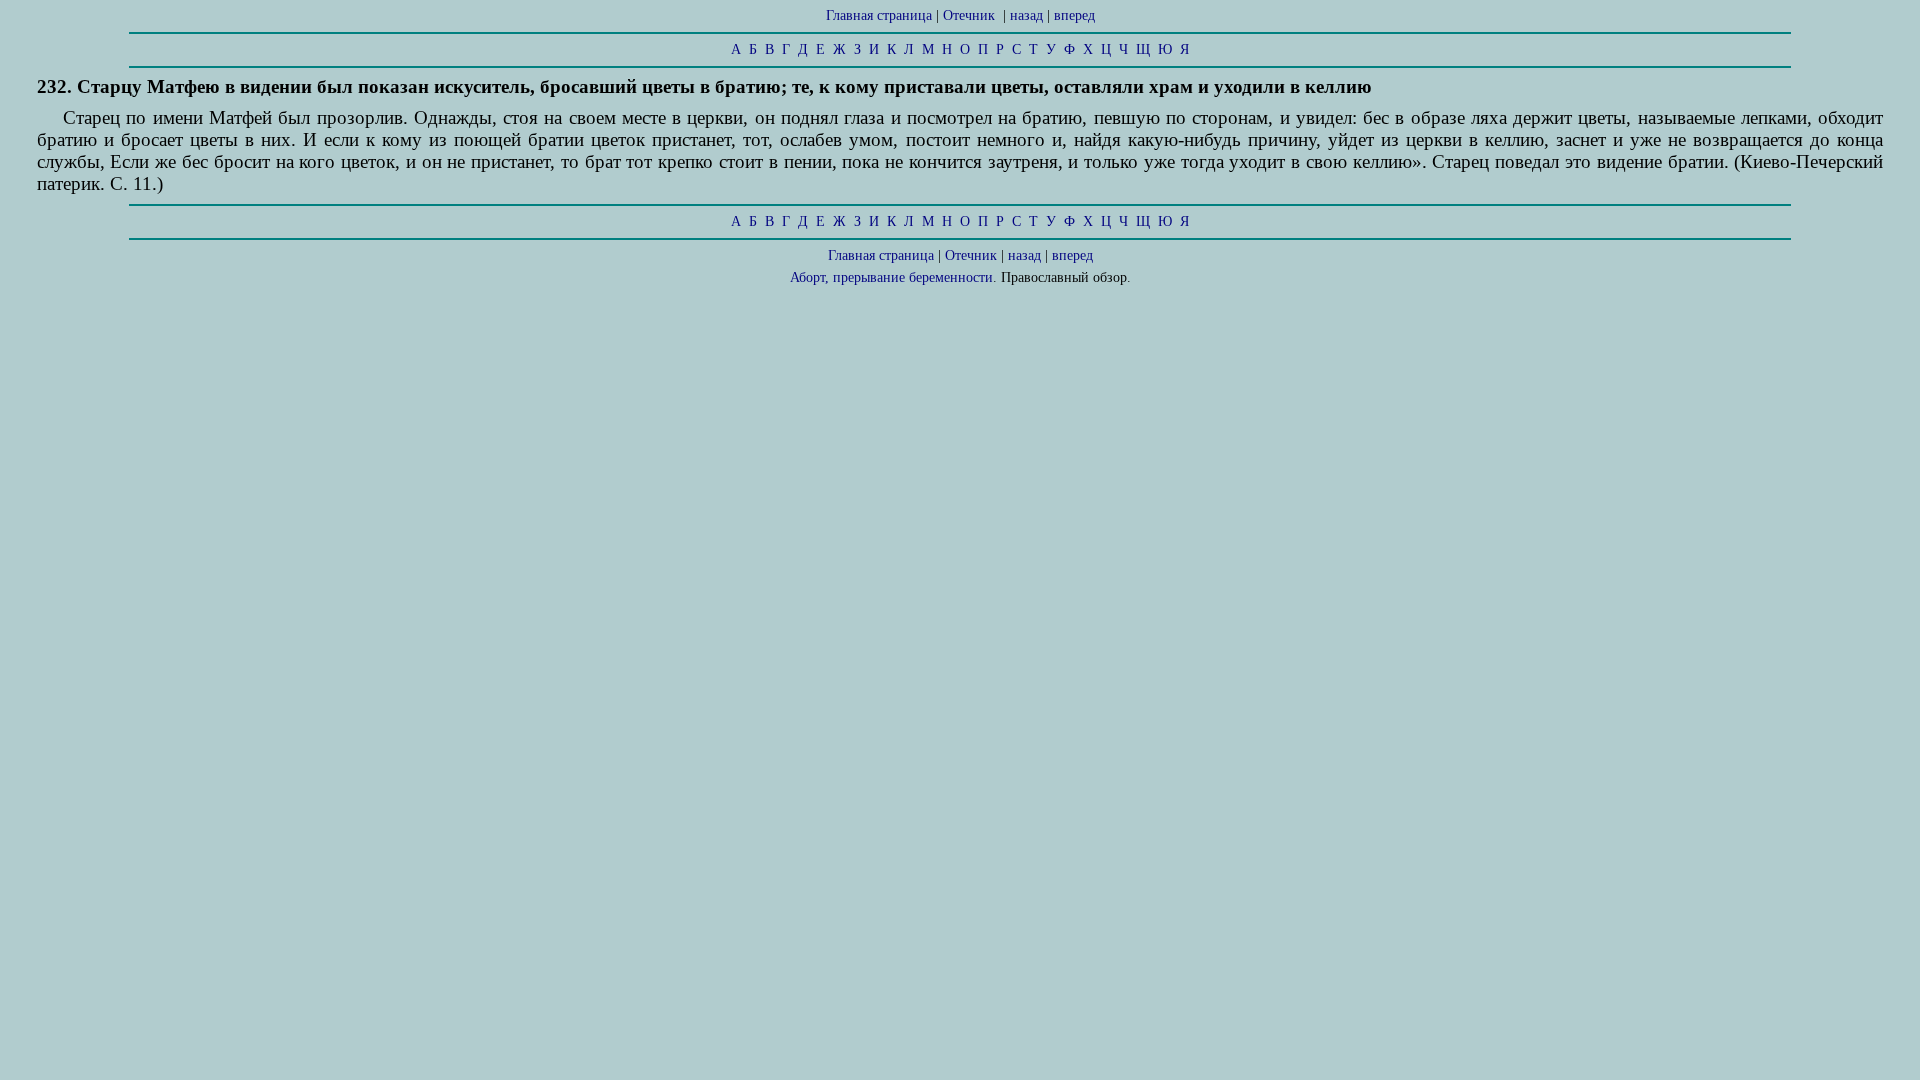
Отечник (969, 15)
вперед (1074, 15)
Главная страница (879, 15)
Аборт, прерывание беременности (891, 277)
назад (1026, 15)
